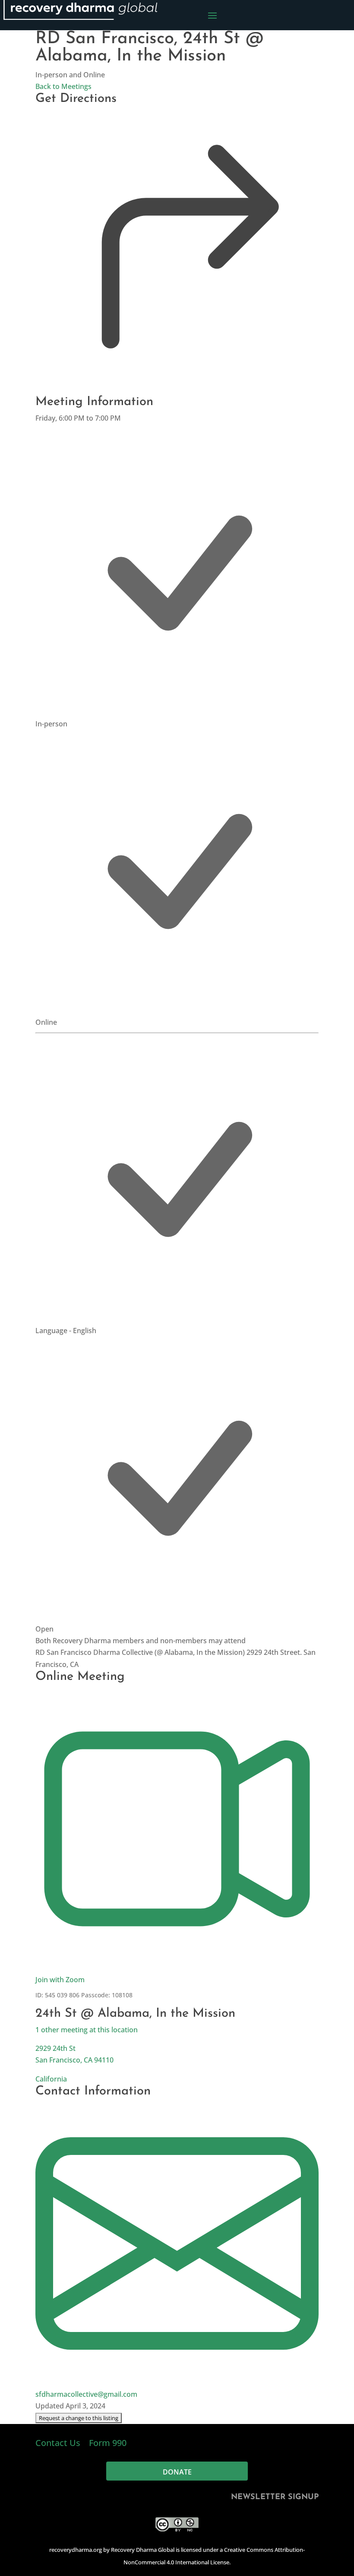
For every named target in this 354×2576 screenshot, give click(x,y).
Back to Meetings (63, 86)
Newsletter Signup (275, 2497)
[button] (79, 2418)
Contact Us (59, 2443)
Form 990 (108, 2443)
